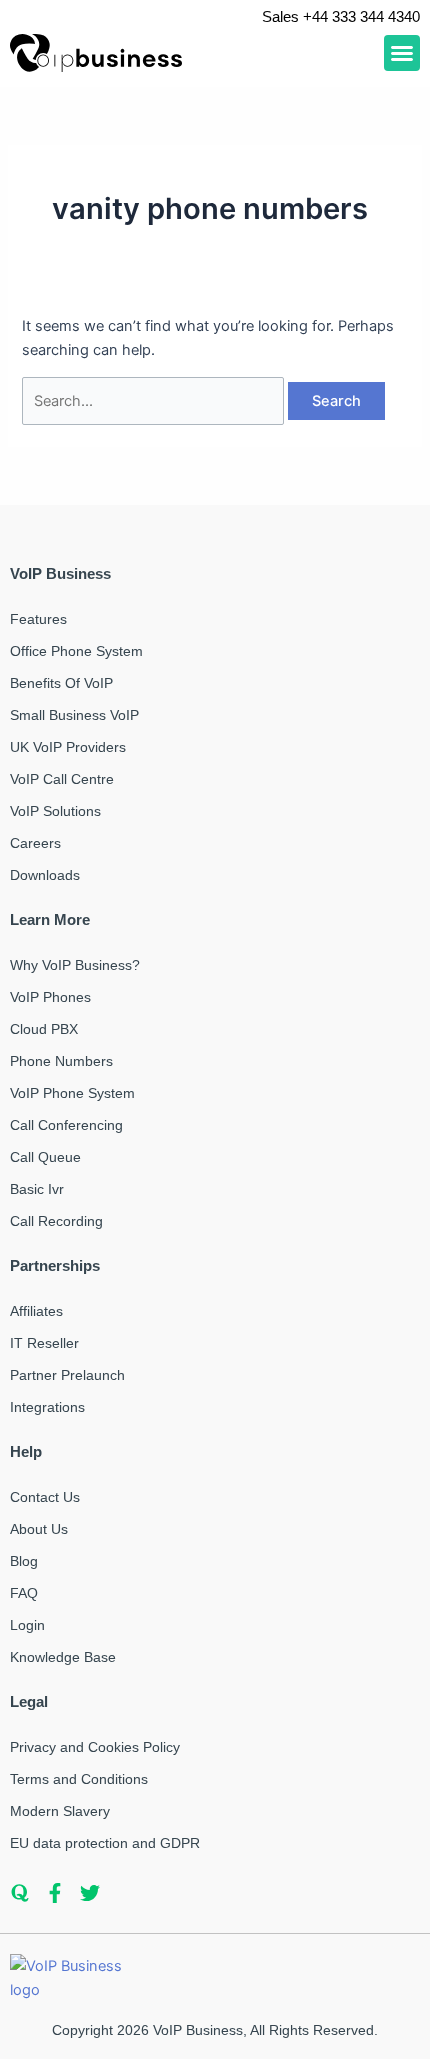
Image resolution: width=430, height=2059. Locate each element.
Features (38, 619)
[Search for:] (155, 401)
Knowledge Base (63, 1657)
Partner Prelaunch (67, 1375)
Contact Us (45, 1497)
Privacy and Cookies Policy (95, 1747)
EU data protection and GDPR (105, 1843)
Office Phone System (76, 651)
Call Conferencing (66, 1125)
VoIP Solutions (55, 811)
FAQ (24, 1593)
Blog (24, 1561)
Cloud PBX (44, 1029)
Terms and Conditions (79, 1779)
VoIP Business (198, 2030)
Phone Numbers (61, 1061)
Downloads (45, 875)
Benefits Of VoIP (61, 683)
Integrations (47, 1407)
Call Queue (45, 1157)
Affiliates (36, 1311)
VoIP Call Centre (62, 779)
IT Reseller (44, 1343)
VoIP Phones (50, 997)
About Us (39, 1529)
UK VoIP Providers (68, 747)
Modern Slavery (60, 1811)
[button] (402, 53)
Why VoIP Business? (75, 965)
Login (27, 1625)
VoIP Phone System (72, 1093)
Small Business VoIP (74, 715)
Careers (35, 843)
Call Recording (56, 1221)
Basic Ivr (37, 1189)
